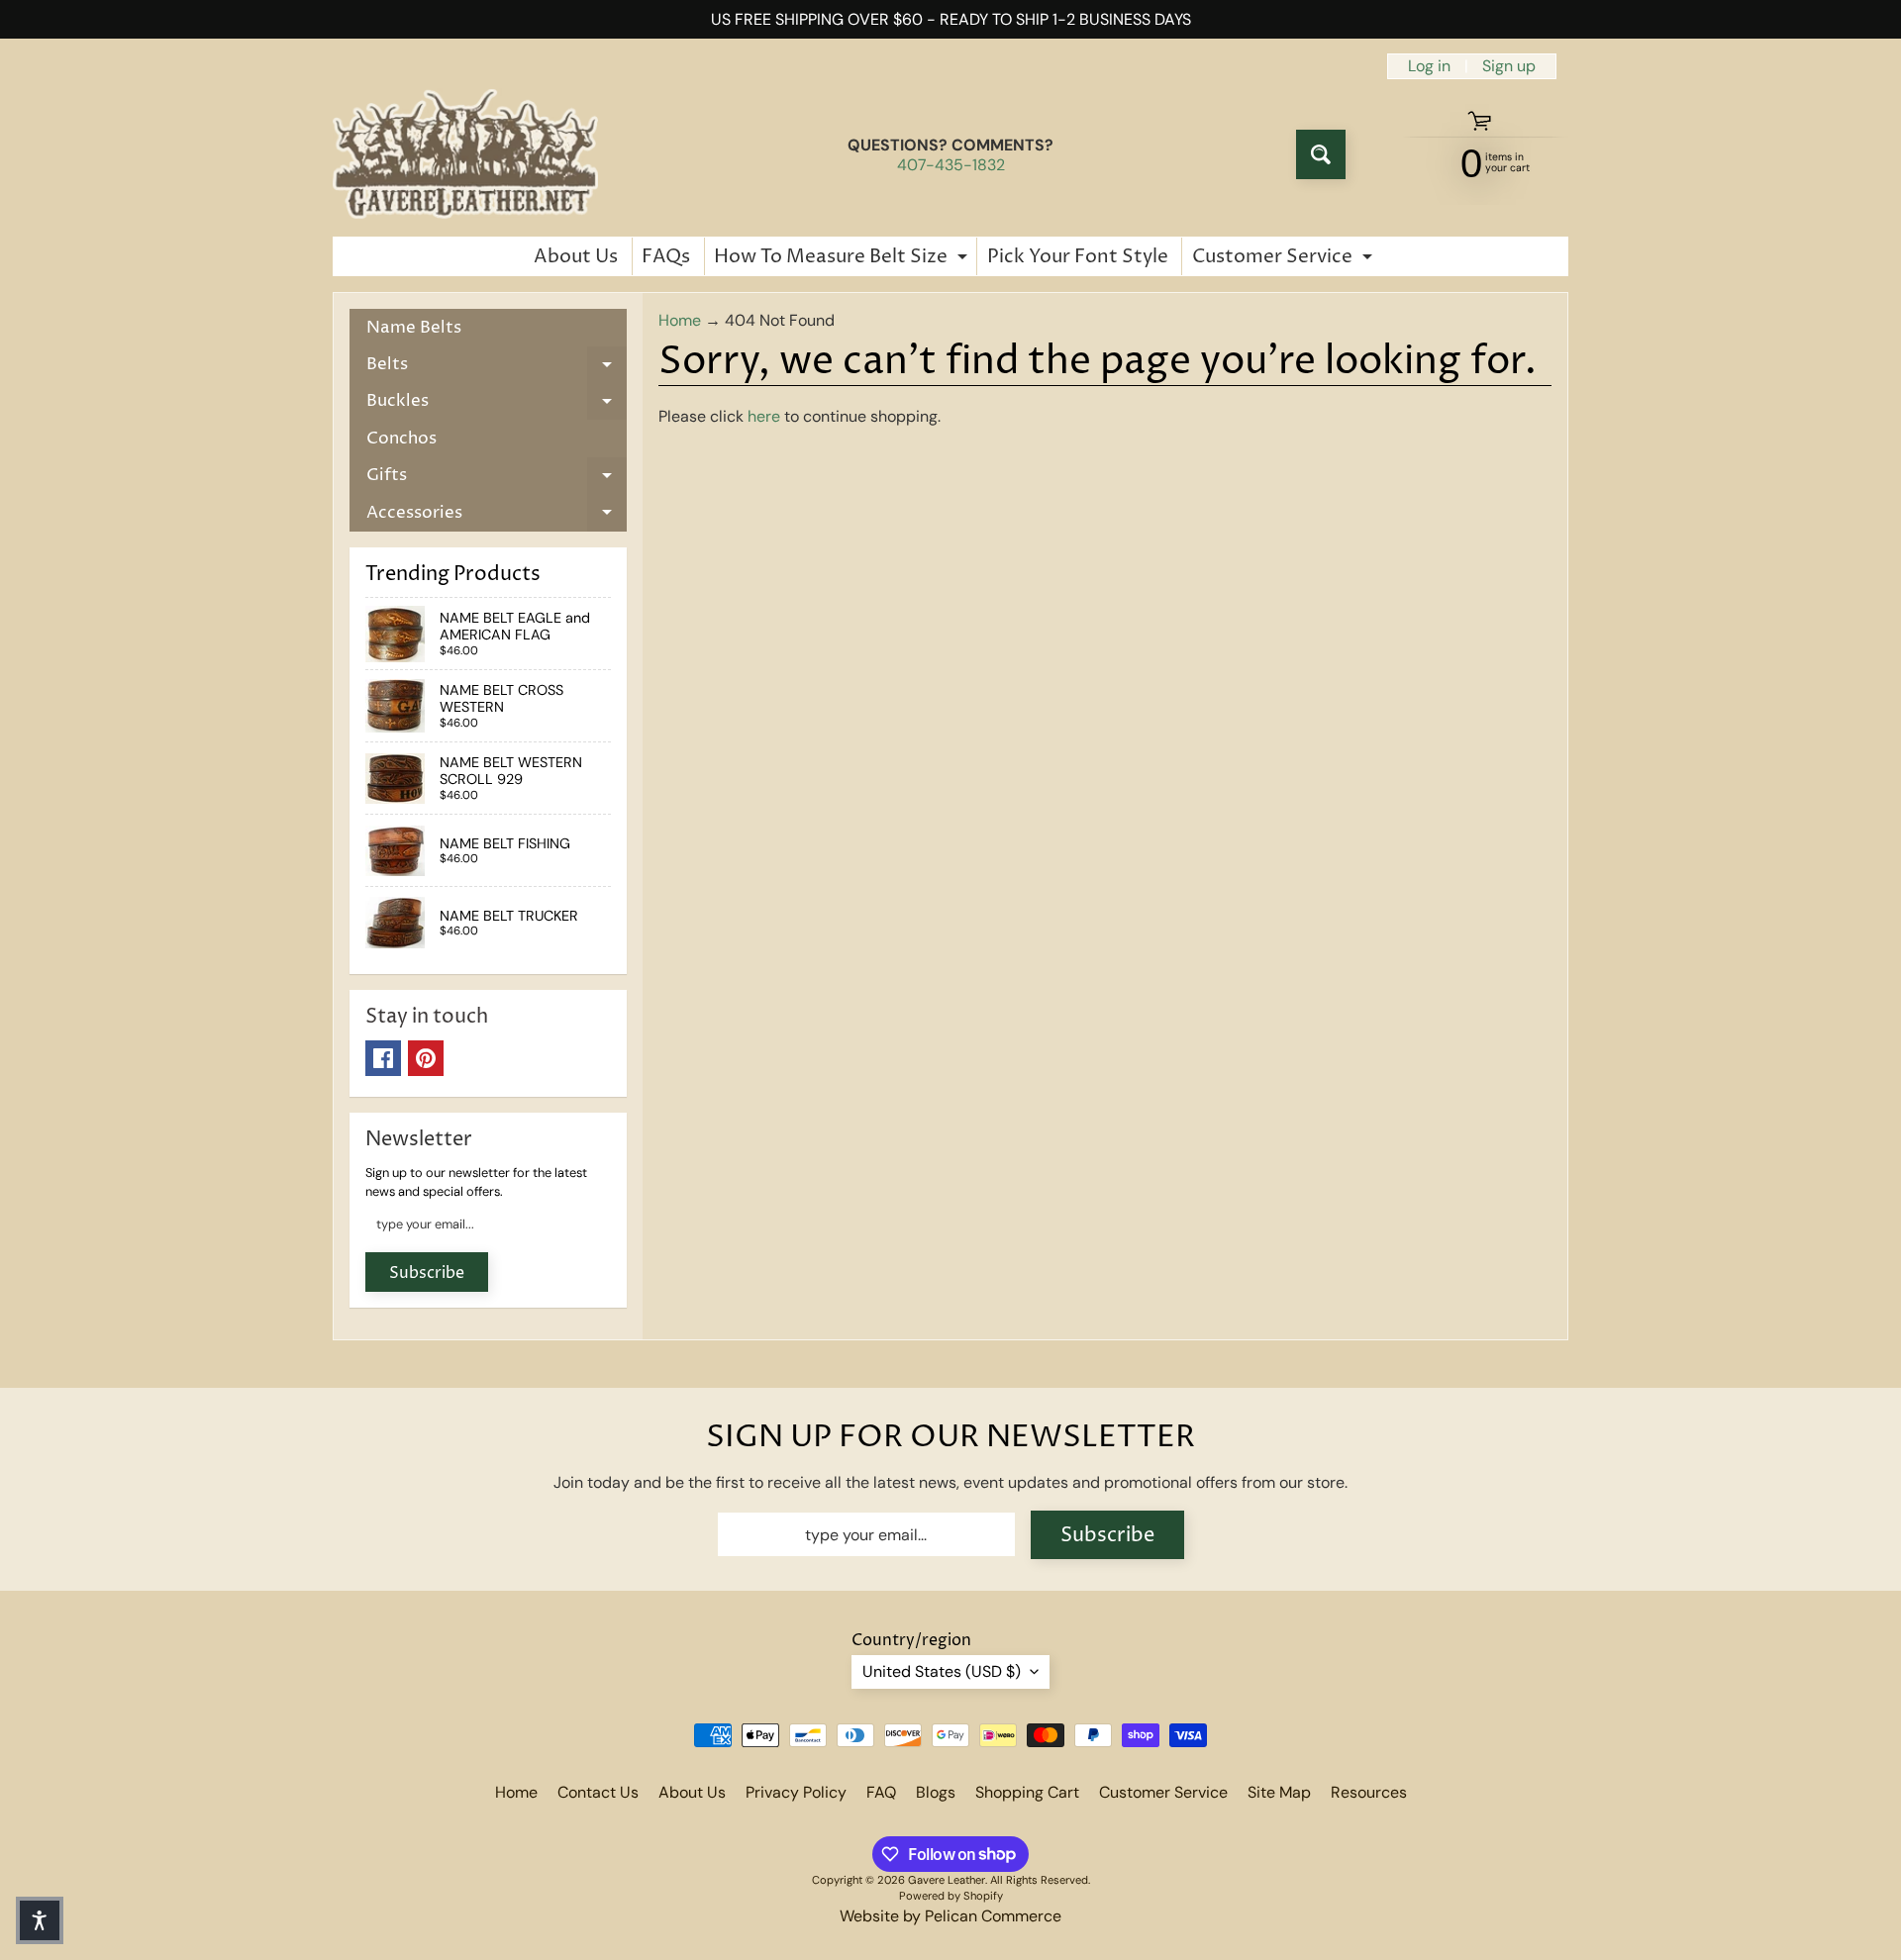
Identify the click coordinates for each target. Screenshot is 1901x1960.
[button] (40, 1920)
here (764, 416)
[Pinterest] (426, 1058)
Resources (1369, 1792)
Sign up (1509, 66)
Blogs (936, 1792)
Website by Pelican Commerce (950, 1916)
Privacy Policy (796, 1792)
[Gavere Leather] (465, 154)
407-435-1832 (951, 165)
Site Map (1279, 1792)
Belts (497, 368)
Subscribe (427, 1273)
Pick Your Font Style (1078, 256)
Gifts (497, 479)
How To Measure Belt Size (843, 259)
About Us (576, 256)
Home (680, 320)
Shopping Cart (1027, 1792)
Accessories (497, 516)
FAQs (666, 256)
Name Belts (414, 328)
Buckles (497, 404)
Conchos (401, 439)
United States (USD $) (942, 1671)
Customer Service (1285, 259)
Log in (1429, 66)
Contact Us (598, 1792)
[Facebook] (383, 1058)
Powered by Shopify (951, 1896)
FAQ (881, 1792)
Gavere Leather (947, 1880)
